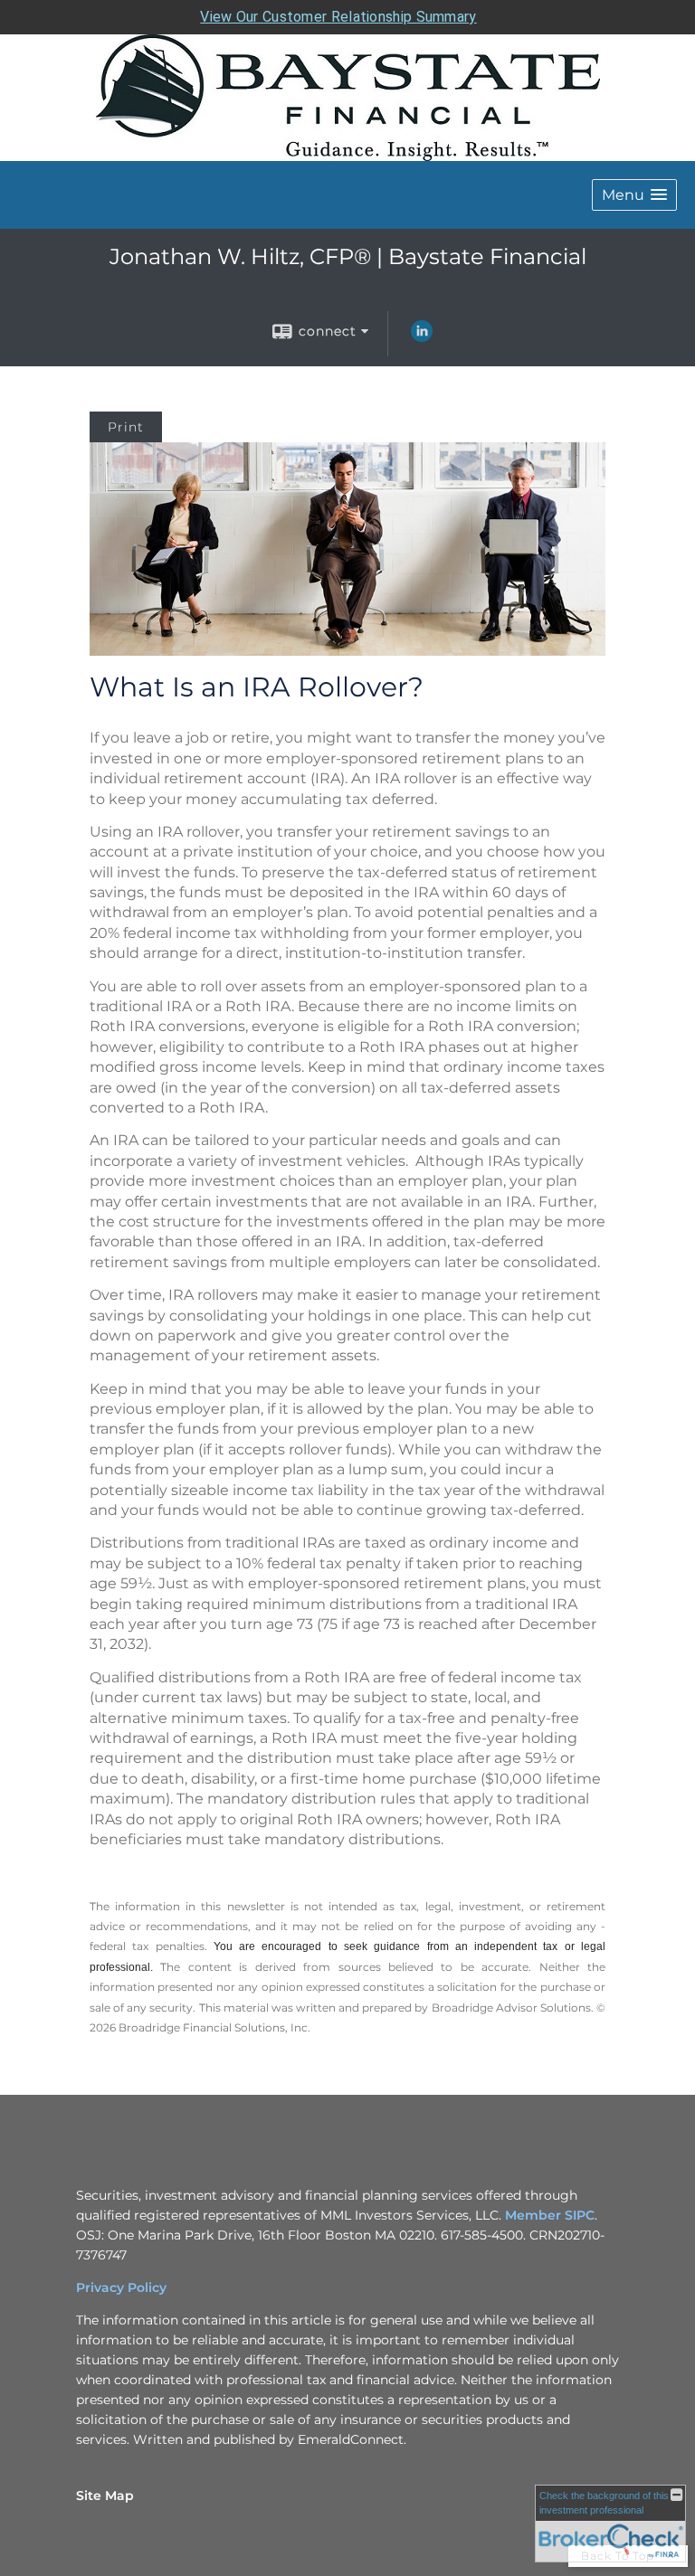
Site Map (105, 2495)
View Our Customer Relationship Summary (338, 17)
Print (126, 427)
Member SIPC (550, 2215)
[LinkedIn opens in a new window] (422, 337)
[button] (634, 195)
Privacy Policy (121, 2287)
